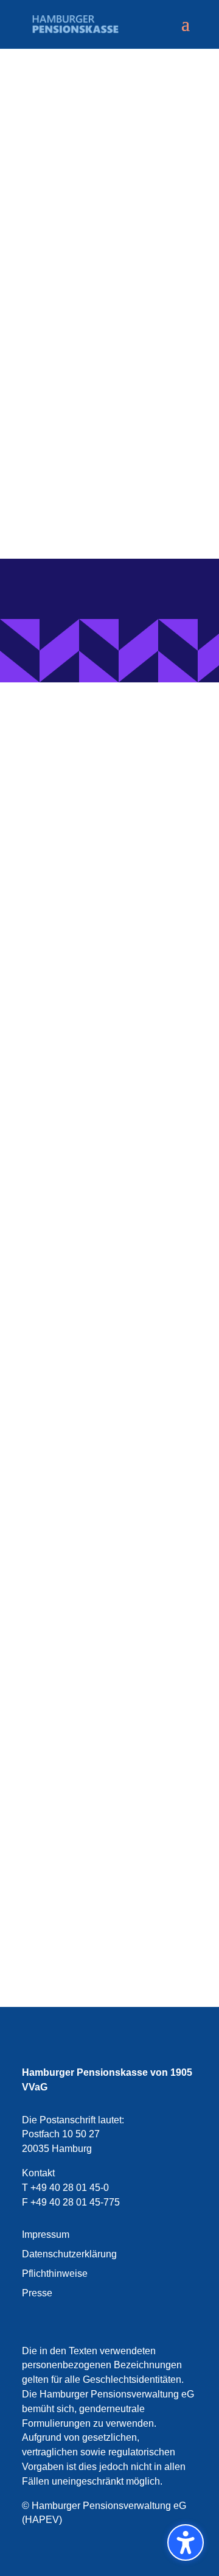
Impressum (46, 2235)
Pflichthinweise (55, 2273)
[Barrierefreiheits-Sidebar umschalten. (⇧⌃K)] (186, 2542)
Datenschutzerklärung (69, 2254)
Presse (37, 2293)
